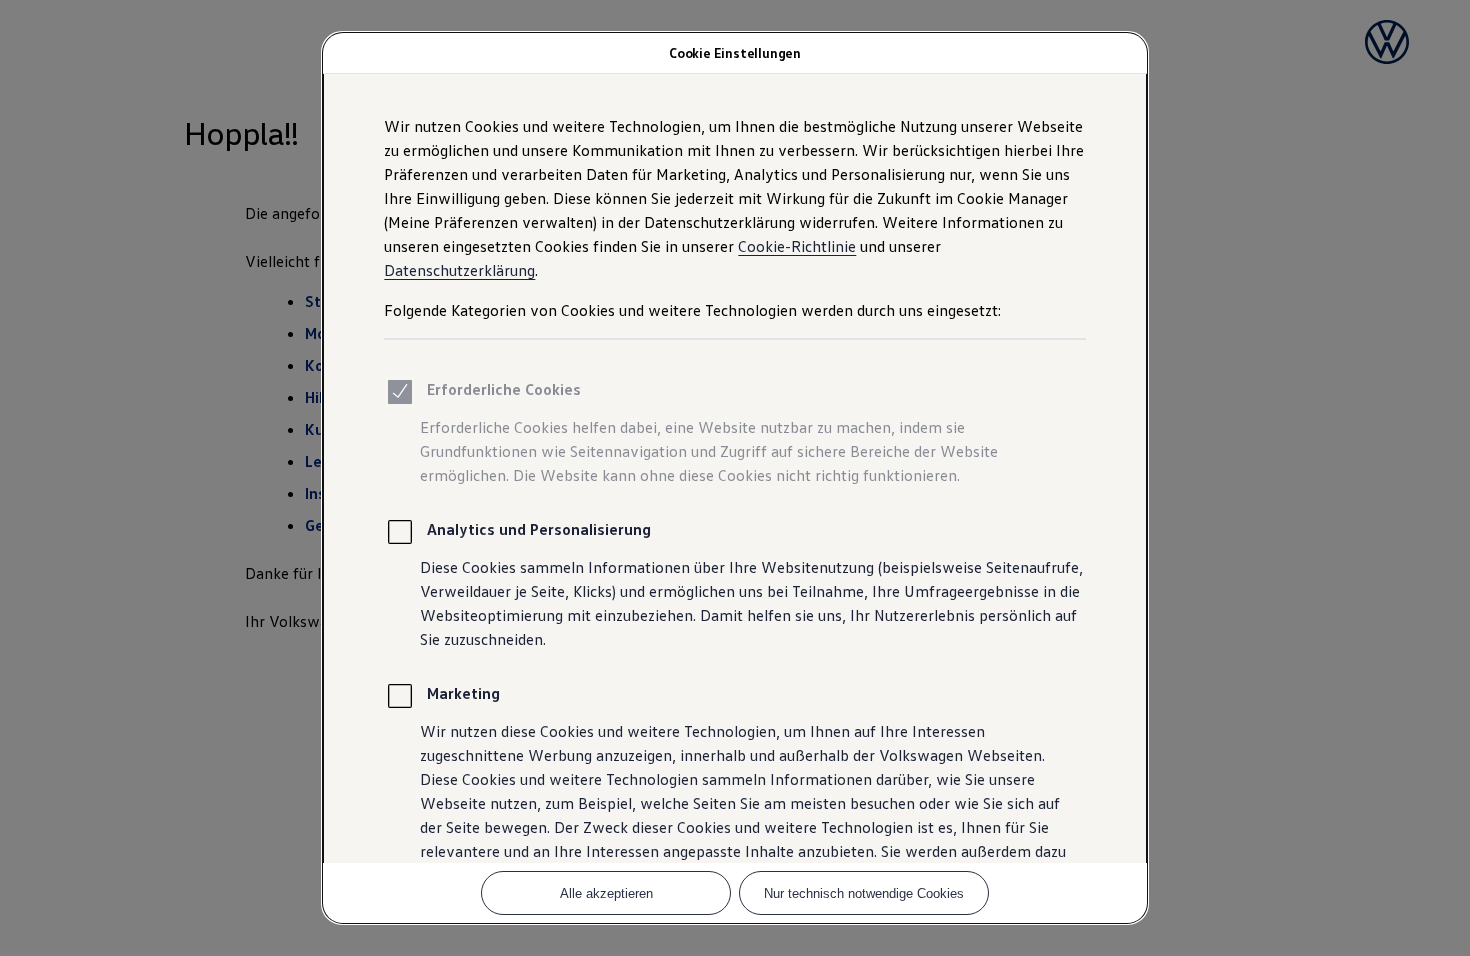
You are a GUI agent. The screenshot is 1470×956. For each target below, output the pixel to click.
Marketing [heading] (463, 693)
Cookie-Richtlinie (797, 246)
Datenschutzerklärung (459, 270)
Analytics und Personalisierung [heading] (539, 529)
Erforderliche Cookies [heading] (504, 389)
